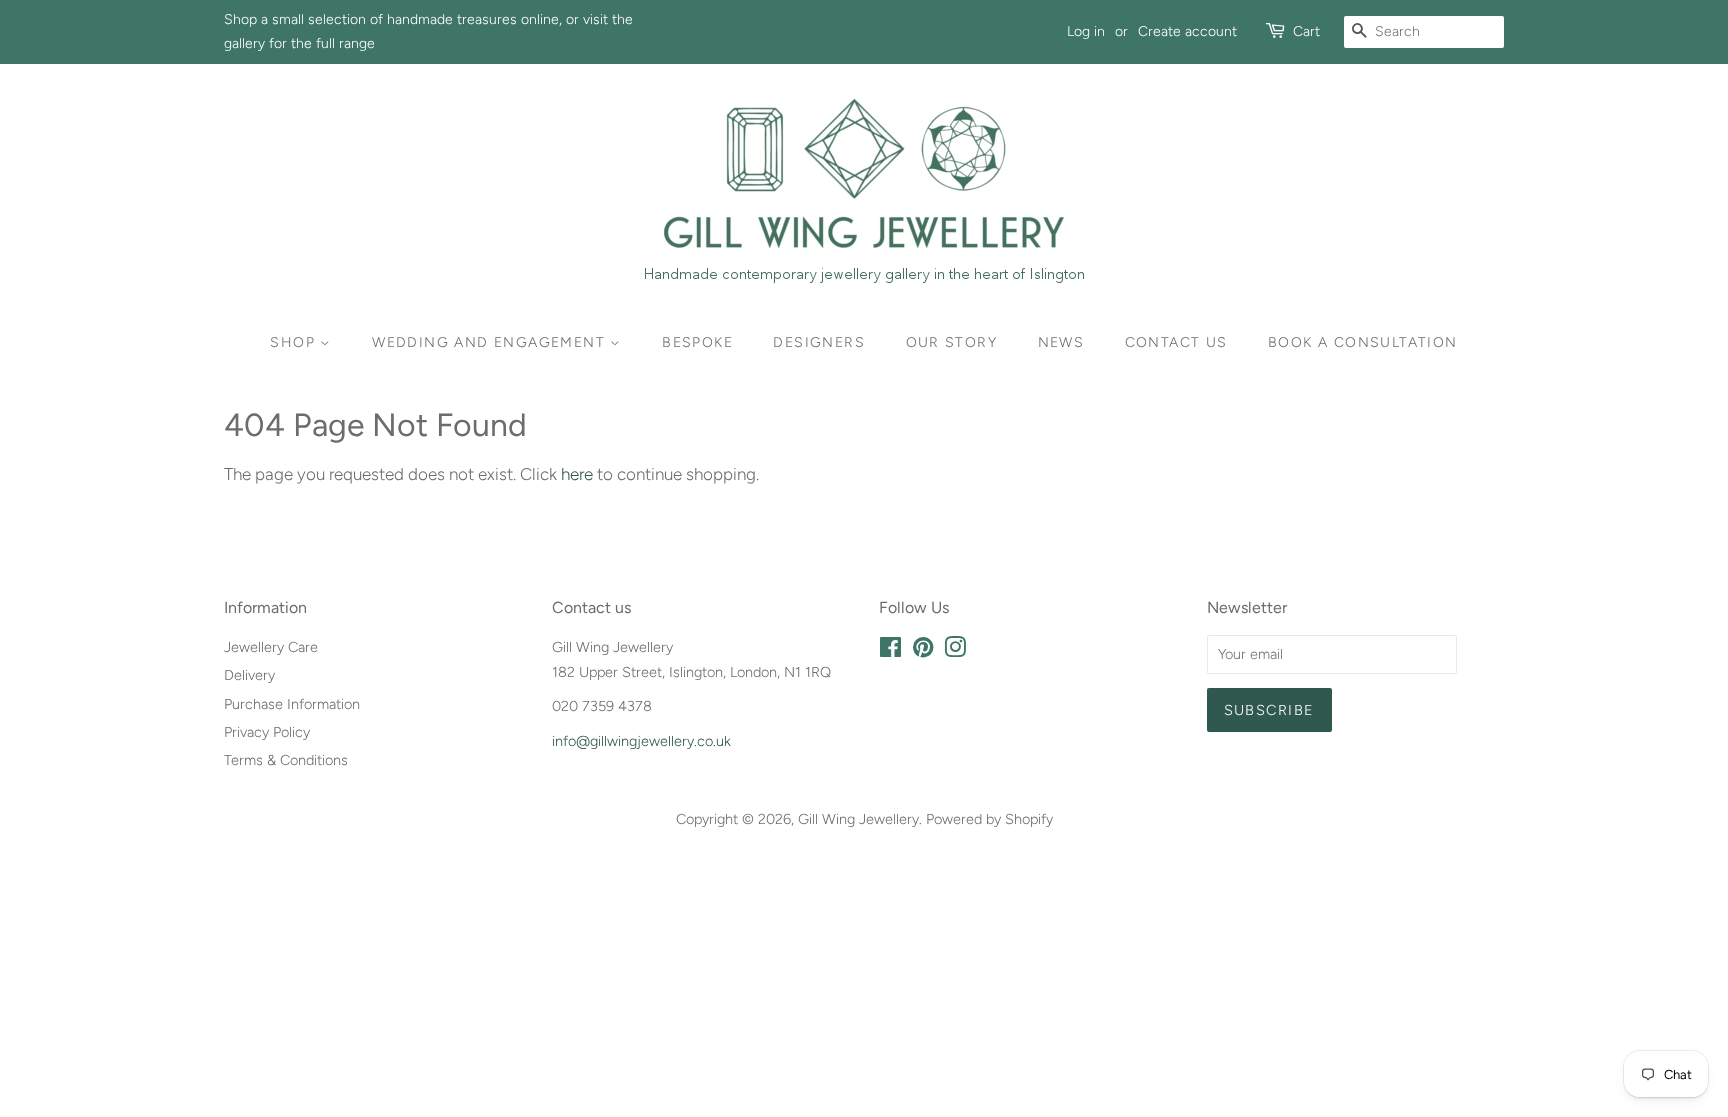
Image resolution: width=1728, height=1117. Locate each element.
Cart (1306, 31)
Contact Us (1176, 342)
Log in (1086, 31)
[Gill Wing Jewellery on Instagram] (955, 651)
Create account (1187, 31)
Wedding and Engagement (491, 342)
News (1061, 342)
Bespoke (697, 342)
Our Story (952, 342)
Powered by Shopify (989, 819)
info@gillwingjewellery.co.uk (641, 741)
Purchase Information (292, 704)
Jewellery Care (271, 647)
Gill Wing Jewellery (858, 819)
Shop (295, 342)
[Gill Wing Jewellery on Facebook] (890, 651)
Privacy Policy (267, 732)
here (577, 474)
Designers (819, 342)
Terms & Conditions (286, 760)
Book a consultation (1363, 342)
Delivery (249, 675)
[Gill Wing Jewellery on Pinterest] (923, 651)
